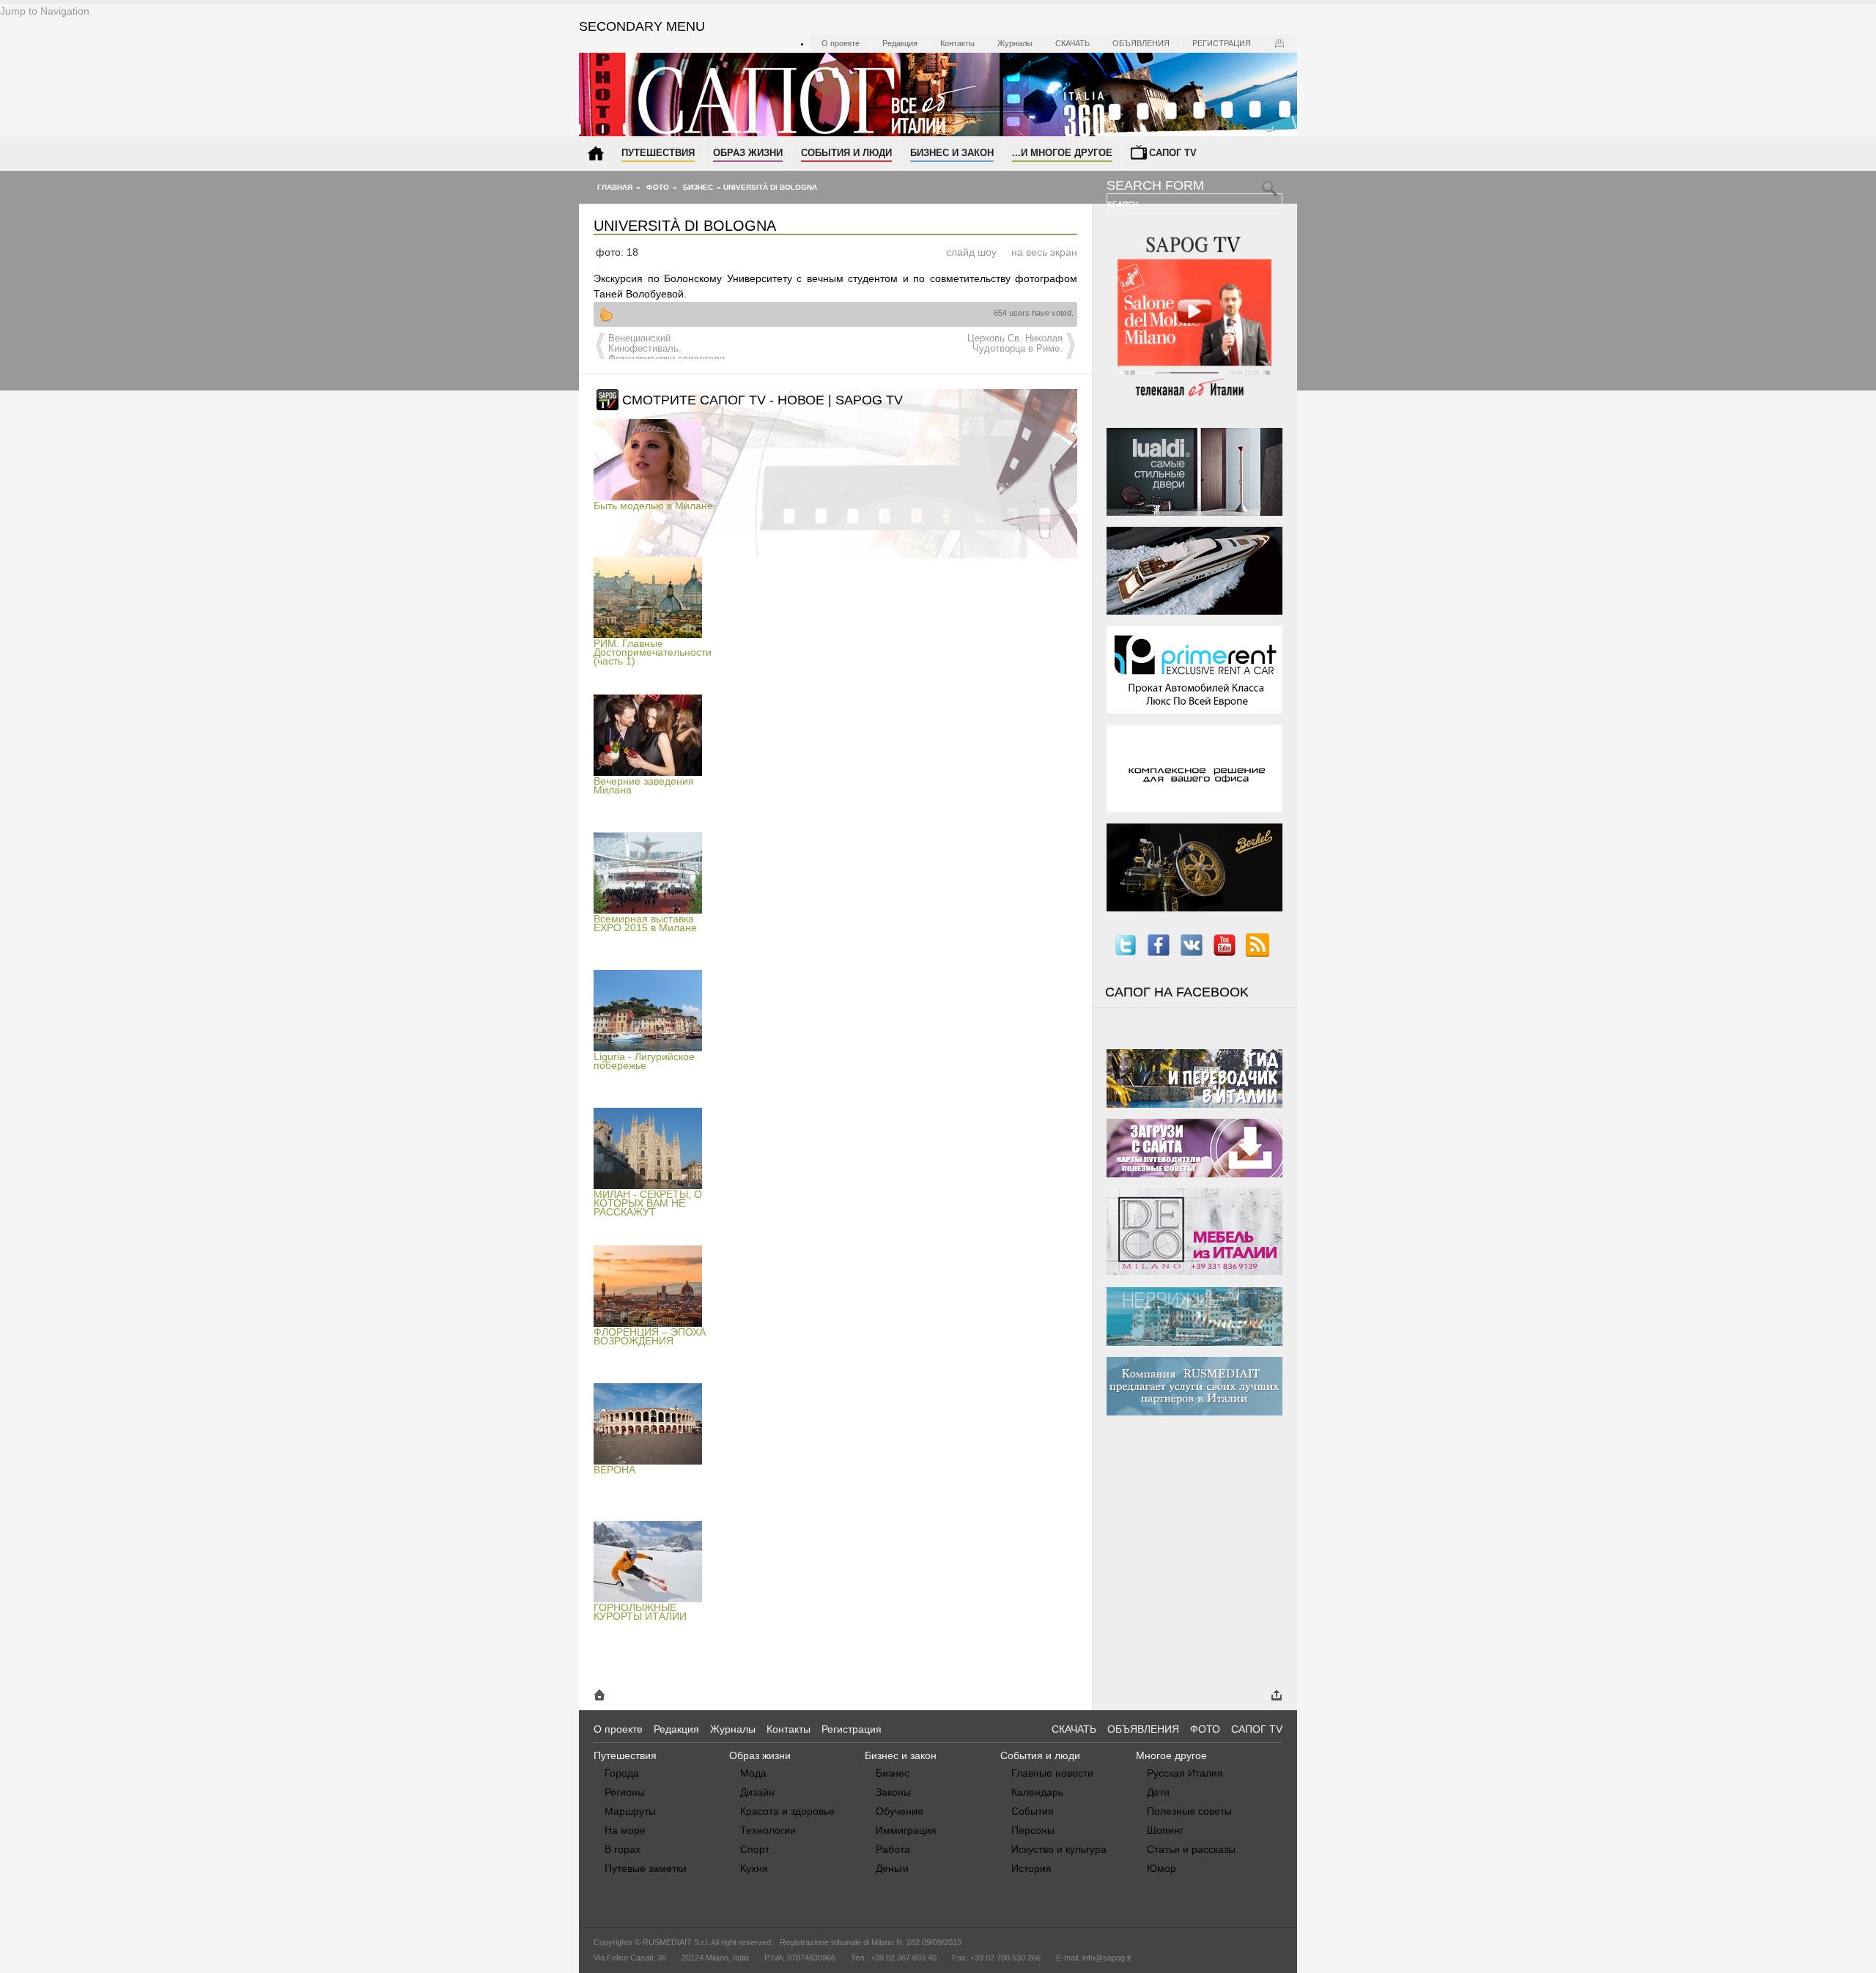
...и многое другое (1062, 153)
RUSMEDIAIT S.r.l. (676, 1942)
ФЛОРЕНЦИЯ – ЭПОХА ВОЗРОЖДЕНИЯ (650, 1336)
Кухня (754, 1868)
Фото (658, 187)
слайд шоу (971, 252)
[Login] (1279, 43)
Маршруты (630, 1811)
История (1031, 1868)
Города (622, 1773)
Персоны (1033, 1830)
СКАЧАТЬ (1074, 1729)
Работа (893, 1849)
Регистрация (1222, 43)
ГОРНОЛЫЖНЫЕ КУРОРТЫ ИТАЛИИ (640, 1612)
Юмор (1162, 1868)
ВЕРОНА (614, 1470)
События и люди (846, 153)
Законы (893, 1792)
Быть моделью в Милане (653, 506)
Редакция (900, 43)
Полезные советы (1189, 1811)
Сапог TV (1173, 153)
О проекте (841, 43)
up (606, 314)
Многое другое (1171, 1755)
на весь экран (1044, 252)
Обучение (900, 1811)
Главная (615, 187)
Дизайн (757, 1792)
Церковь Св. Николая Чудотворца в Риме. (1015, 344)
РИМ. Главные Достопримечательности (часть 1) (653, 652)
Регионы (625, 1792)
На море (625, 1830)
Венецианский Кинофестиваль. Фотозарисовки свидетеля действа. (666, 354)
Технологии (768, 1830)
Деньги (892, 1868)
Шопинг (1165, 1830)
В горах (623, 1849)
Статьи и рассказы (1191, 1849)
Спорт (755, 1849)
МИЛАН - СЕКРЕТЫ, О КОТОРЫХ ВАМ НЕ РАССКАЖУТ (648, 1203)
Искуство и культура (1059, 1849)
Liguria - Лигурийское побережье (644, 1061)
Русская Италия (1185, 1773)
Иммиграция (906, 1830)
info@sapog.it (1107, 1958)
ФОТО (1205, 1729)
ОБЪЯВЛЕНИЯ (1143, 1729)
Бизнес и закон (952, 153)
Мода (753, 1773)
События (1033, 1811)
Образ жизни (748, 153)
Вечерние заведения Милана (644, 785)
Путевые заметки (646, 1868)
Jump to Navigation (45, 11)
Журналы (1015, 43)
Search (1124, 204)
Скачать (1072, 43)
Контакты (957, 43)
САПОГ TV (1257, 1729)
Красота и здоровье (787, 1811)
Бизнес (698, 187)
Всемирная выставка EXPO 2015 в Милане (645, 923)
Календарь (1037, 1792)
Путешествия (658, 153)
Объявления (1141, 43)
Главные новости (1052, 1773)
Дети (1158, 1792)
